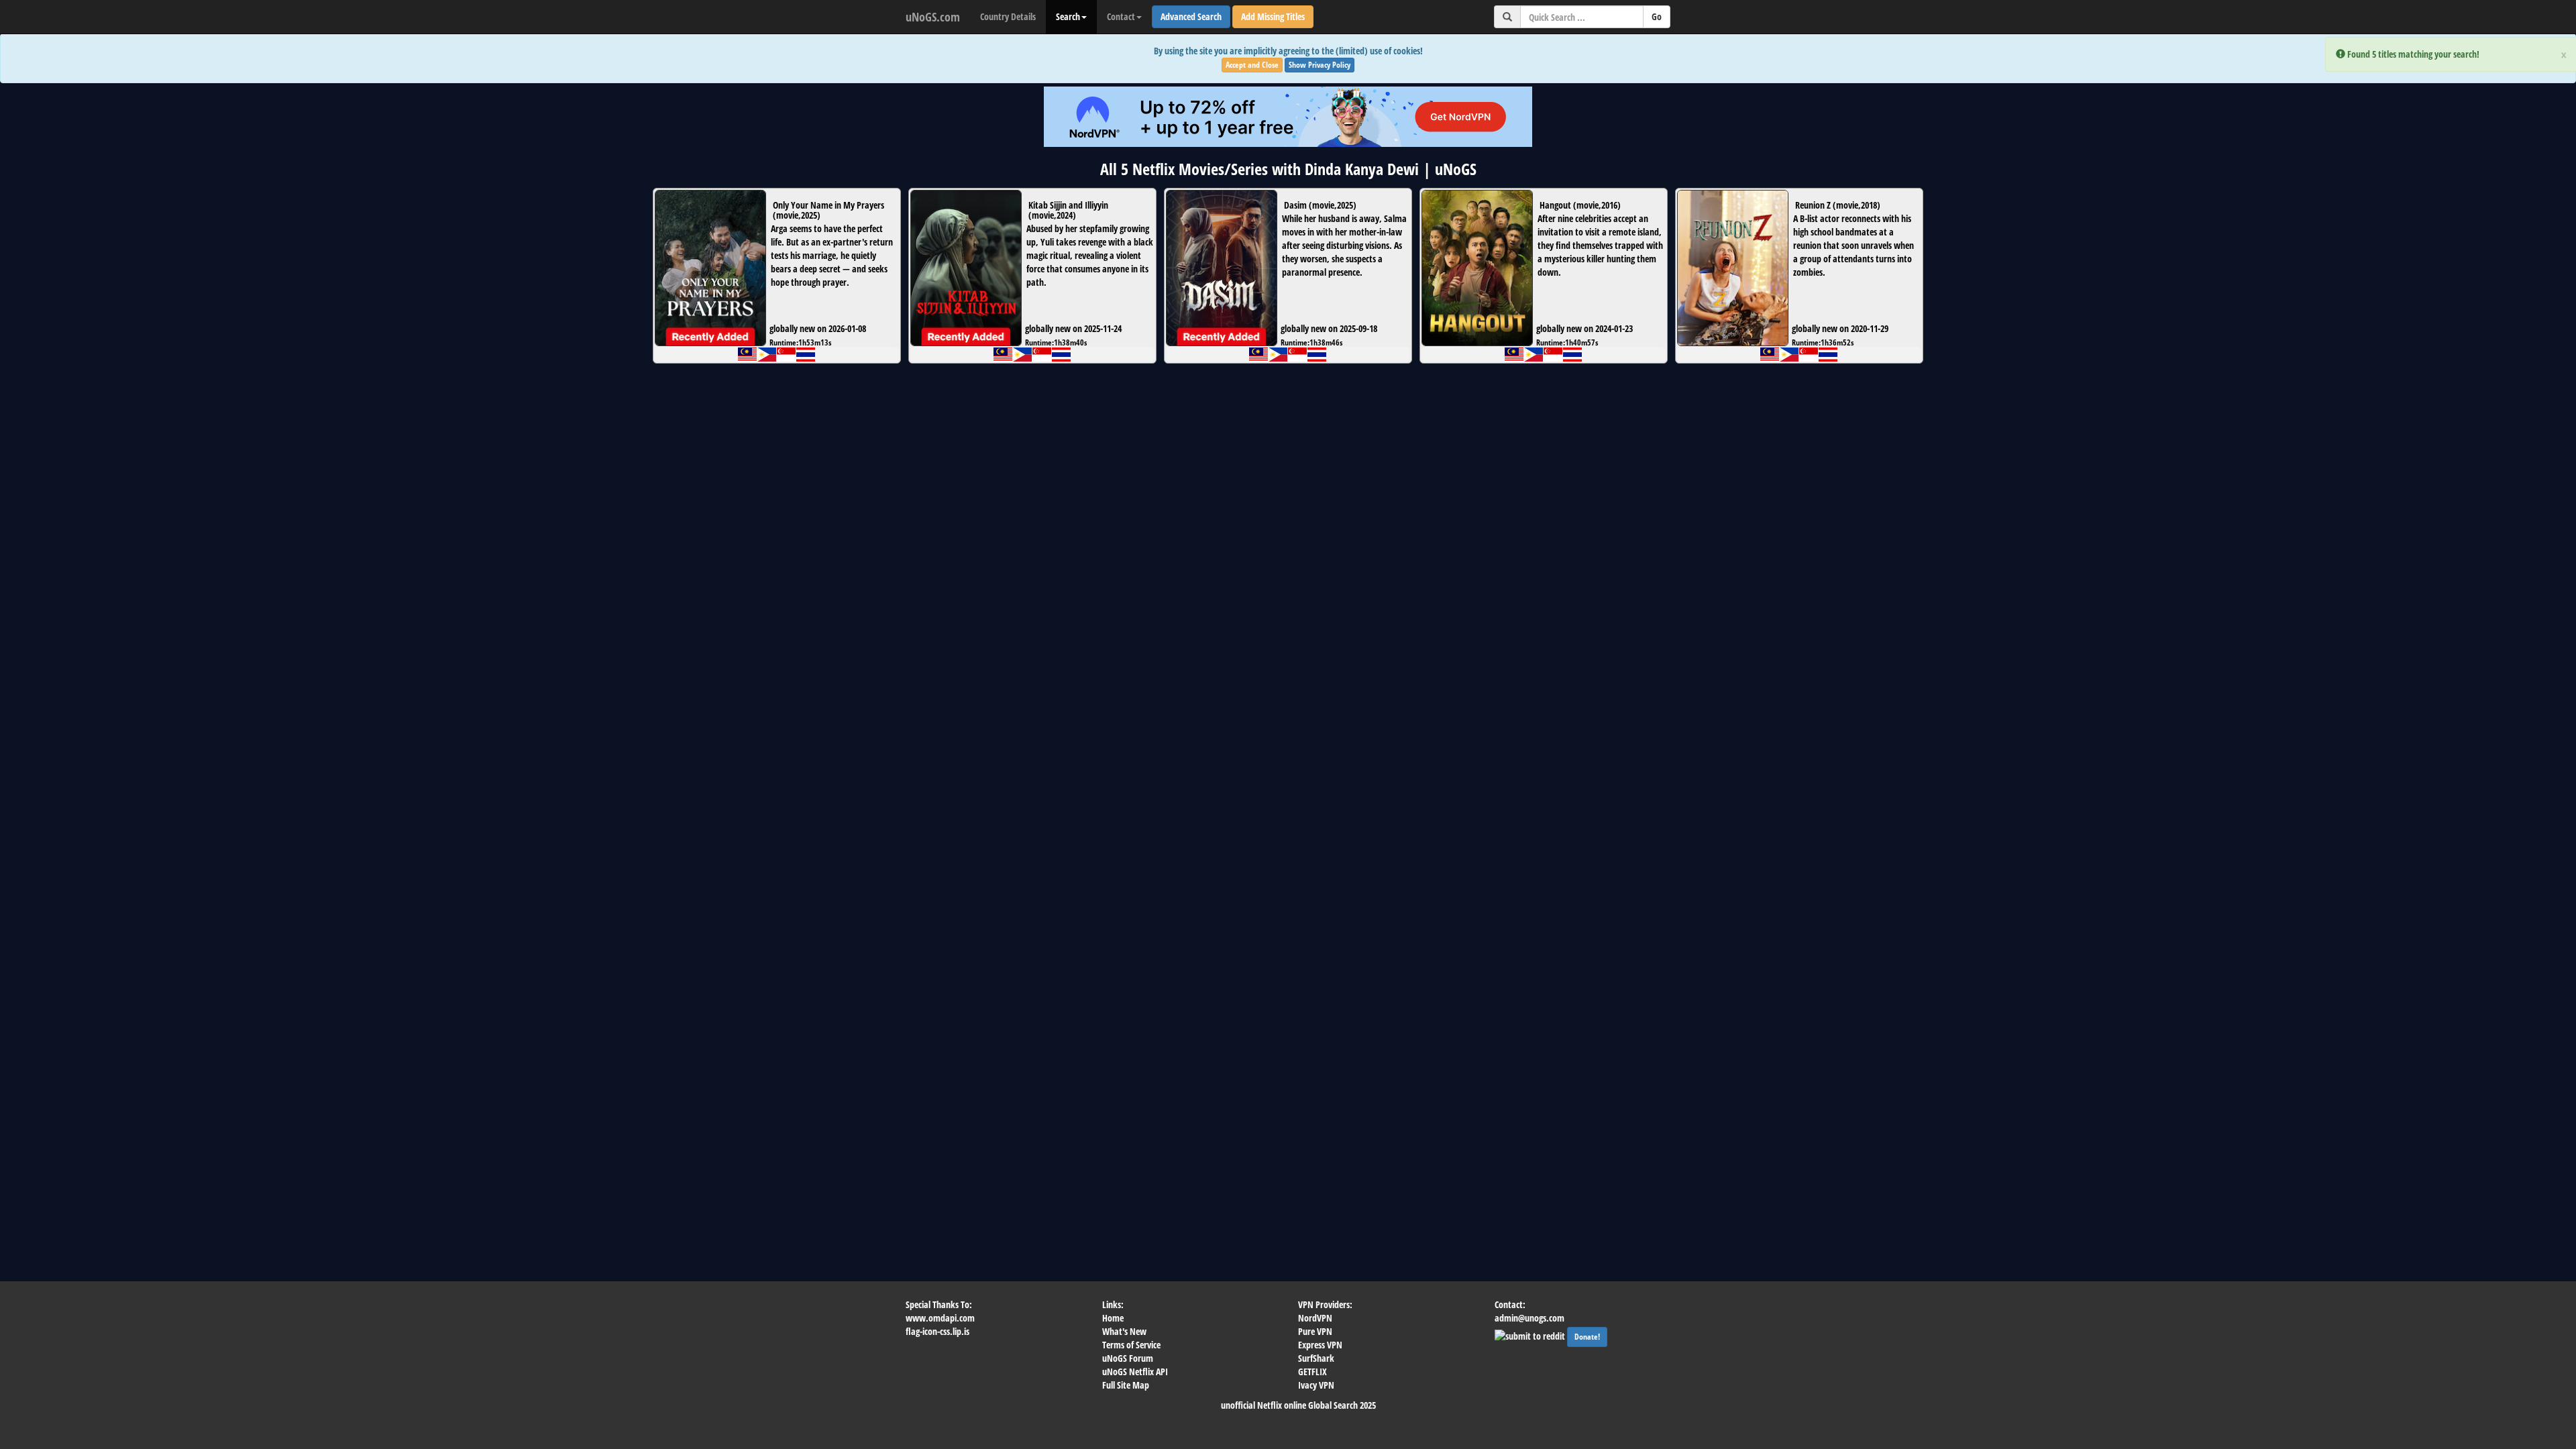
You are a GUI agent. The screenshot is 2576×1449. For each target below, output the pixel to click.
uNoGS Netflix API (1135, 1372)
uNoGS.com (933, 17)
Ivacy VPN (1316, 1385)
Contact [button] (1121, 16)
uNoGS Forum (1128, 1358)
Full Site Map (1126, 1385)
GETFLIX (1312, 1372)
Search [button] (1068, 16)
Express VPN (1320, 1345)
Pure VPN (1315, 1331)
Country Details (1008, 16)
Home (1113, 1318)
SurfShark (1316, 1358)
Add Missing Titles (1273, 16)
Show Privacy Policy (1320, 65)
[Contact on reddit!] (1531, 1335)
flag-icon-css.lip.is (937, 1331)
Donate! (1587, 1337)
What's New (1124, 1331)
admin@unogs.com (1529, 1318)
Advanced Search (1191, 16)
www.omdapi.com (940, 1318)
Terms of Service (1131, 1345)
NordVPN (1315, 1318)
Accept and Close (1252, 65)
